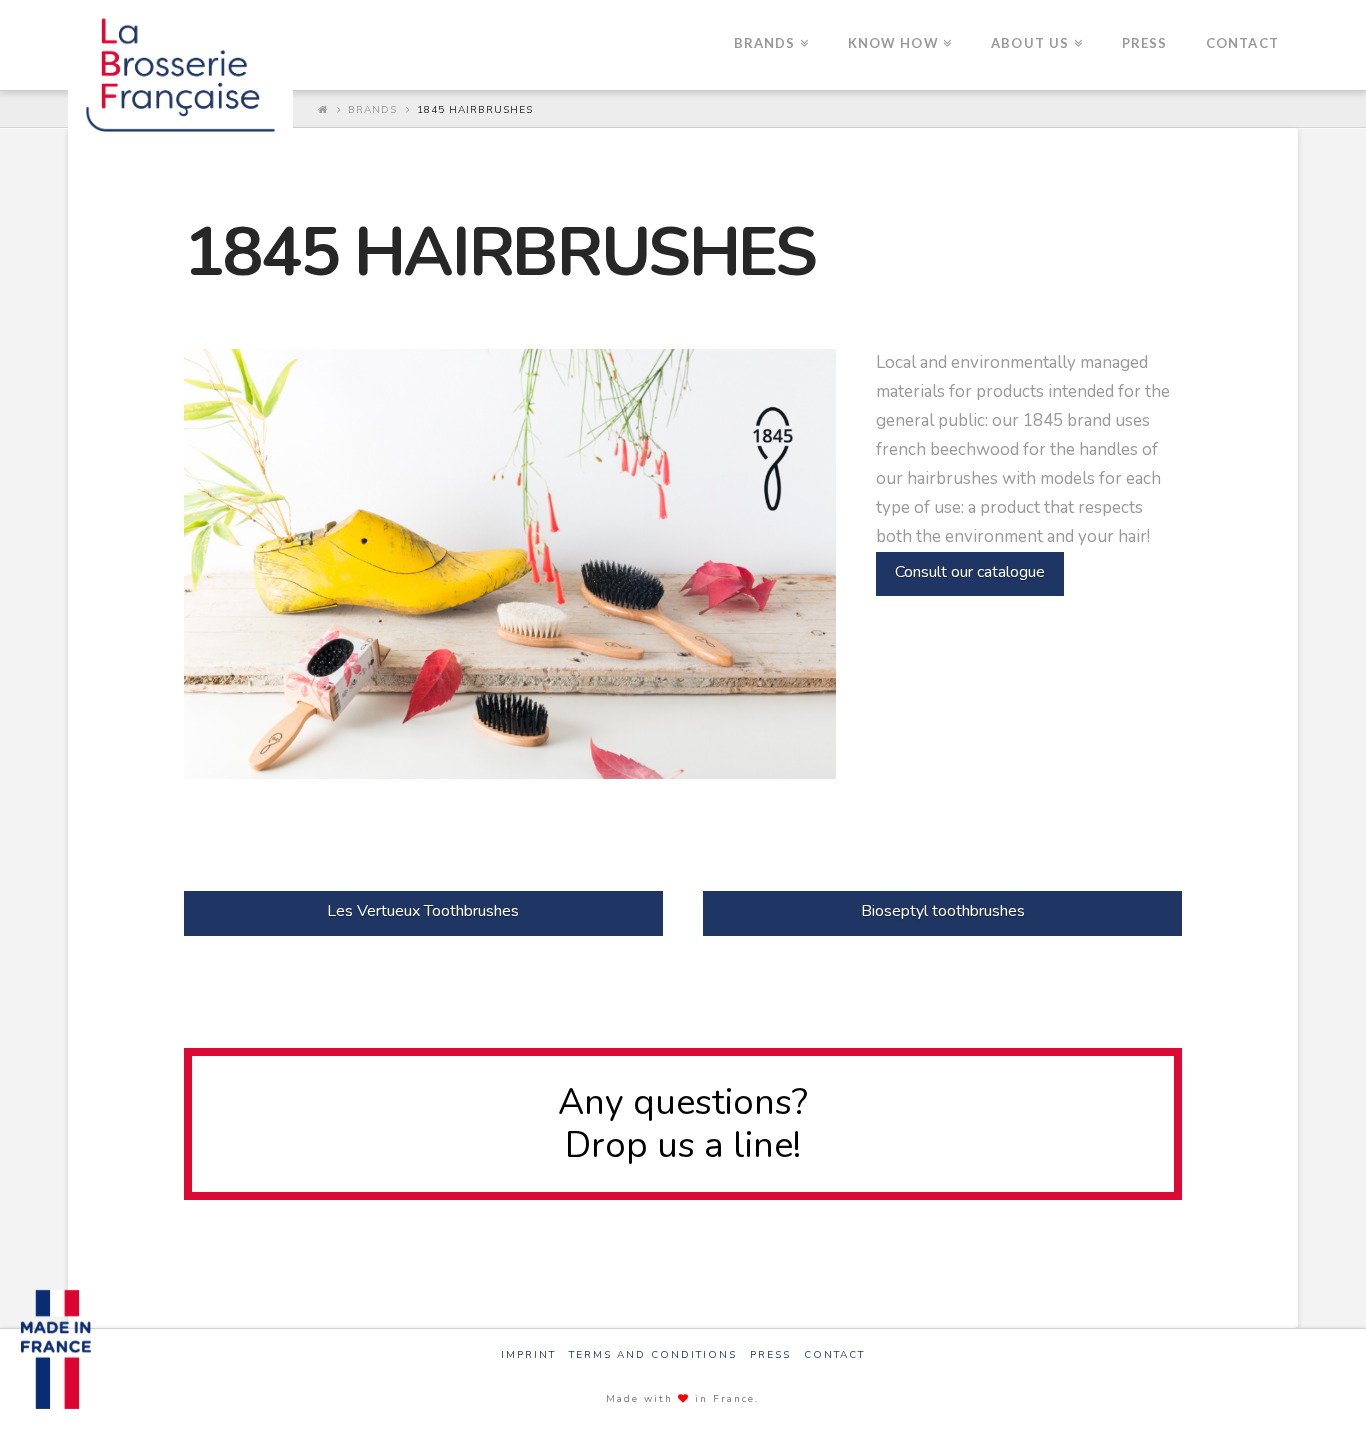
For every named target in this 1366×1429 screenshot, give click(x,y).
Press (770, 1355)
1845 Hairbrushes (475, 110)
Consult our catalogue (970, 572)
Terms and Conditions (653, 1355)
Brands (372, 110)
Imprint (528, 1355)
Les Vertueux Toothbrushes (423, 911)
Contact (834, 1355)
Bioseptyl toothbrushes (943, 911)
